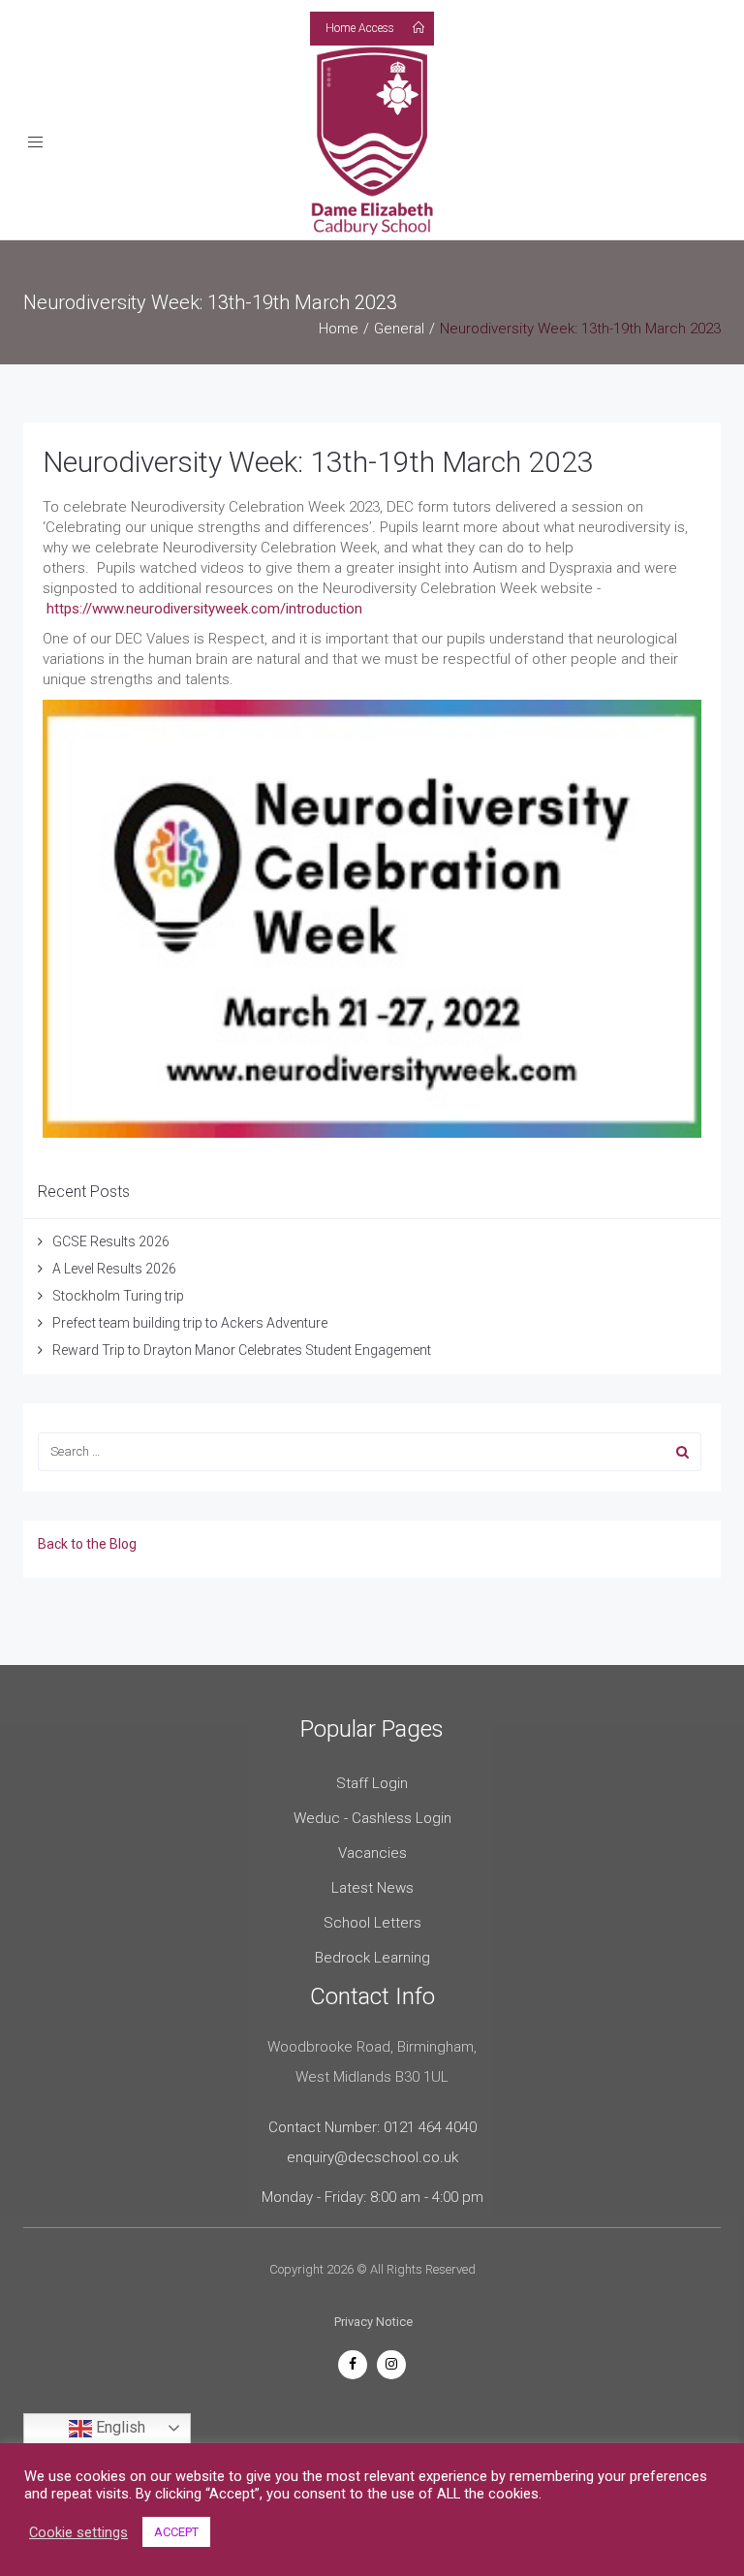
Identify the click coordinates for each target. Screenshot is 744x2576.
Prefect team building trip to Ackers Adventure (190, 1323)
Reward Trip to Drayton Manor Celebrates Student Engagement (242, 1350)
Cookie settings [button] (78, 2532)
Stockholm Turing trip (120, 1296)
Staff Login (372, 1783)
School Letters (372, 1923)
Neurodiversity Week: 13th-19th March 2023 (318, 462)
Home (339, 329)
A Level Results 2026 (114, 1269)
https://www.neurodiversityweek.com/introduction (204, 609)
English (119, 2427)
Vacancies (372, 1853)
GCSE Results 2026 (111, 1241)
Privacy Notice (373, 2322)
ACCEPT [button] (176, 2532)
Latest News (372, 1888)
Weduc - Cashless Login (372, 1818)
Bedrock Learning (372, 1958)
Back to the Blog (87, 1544)
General (399, 329)
